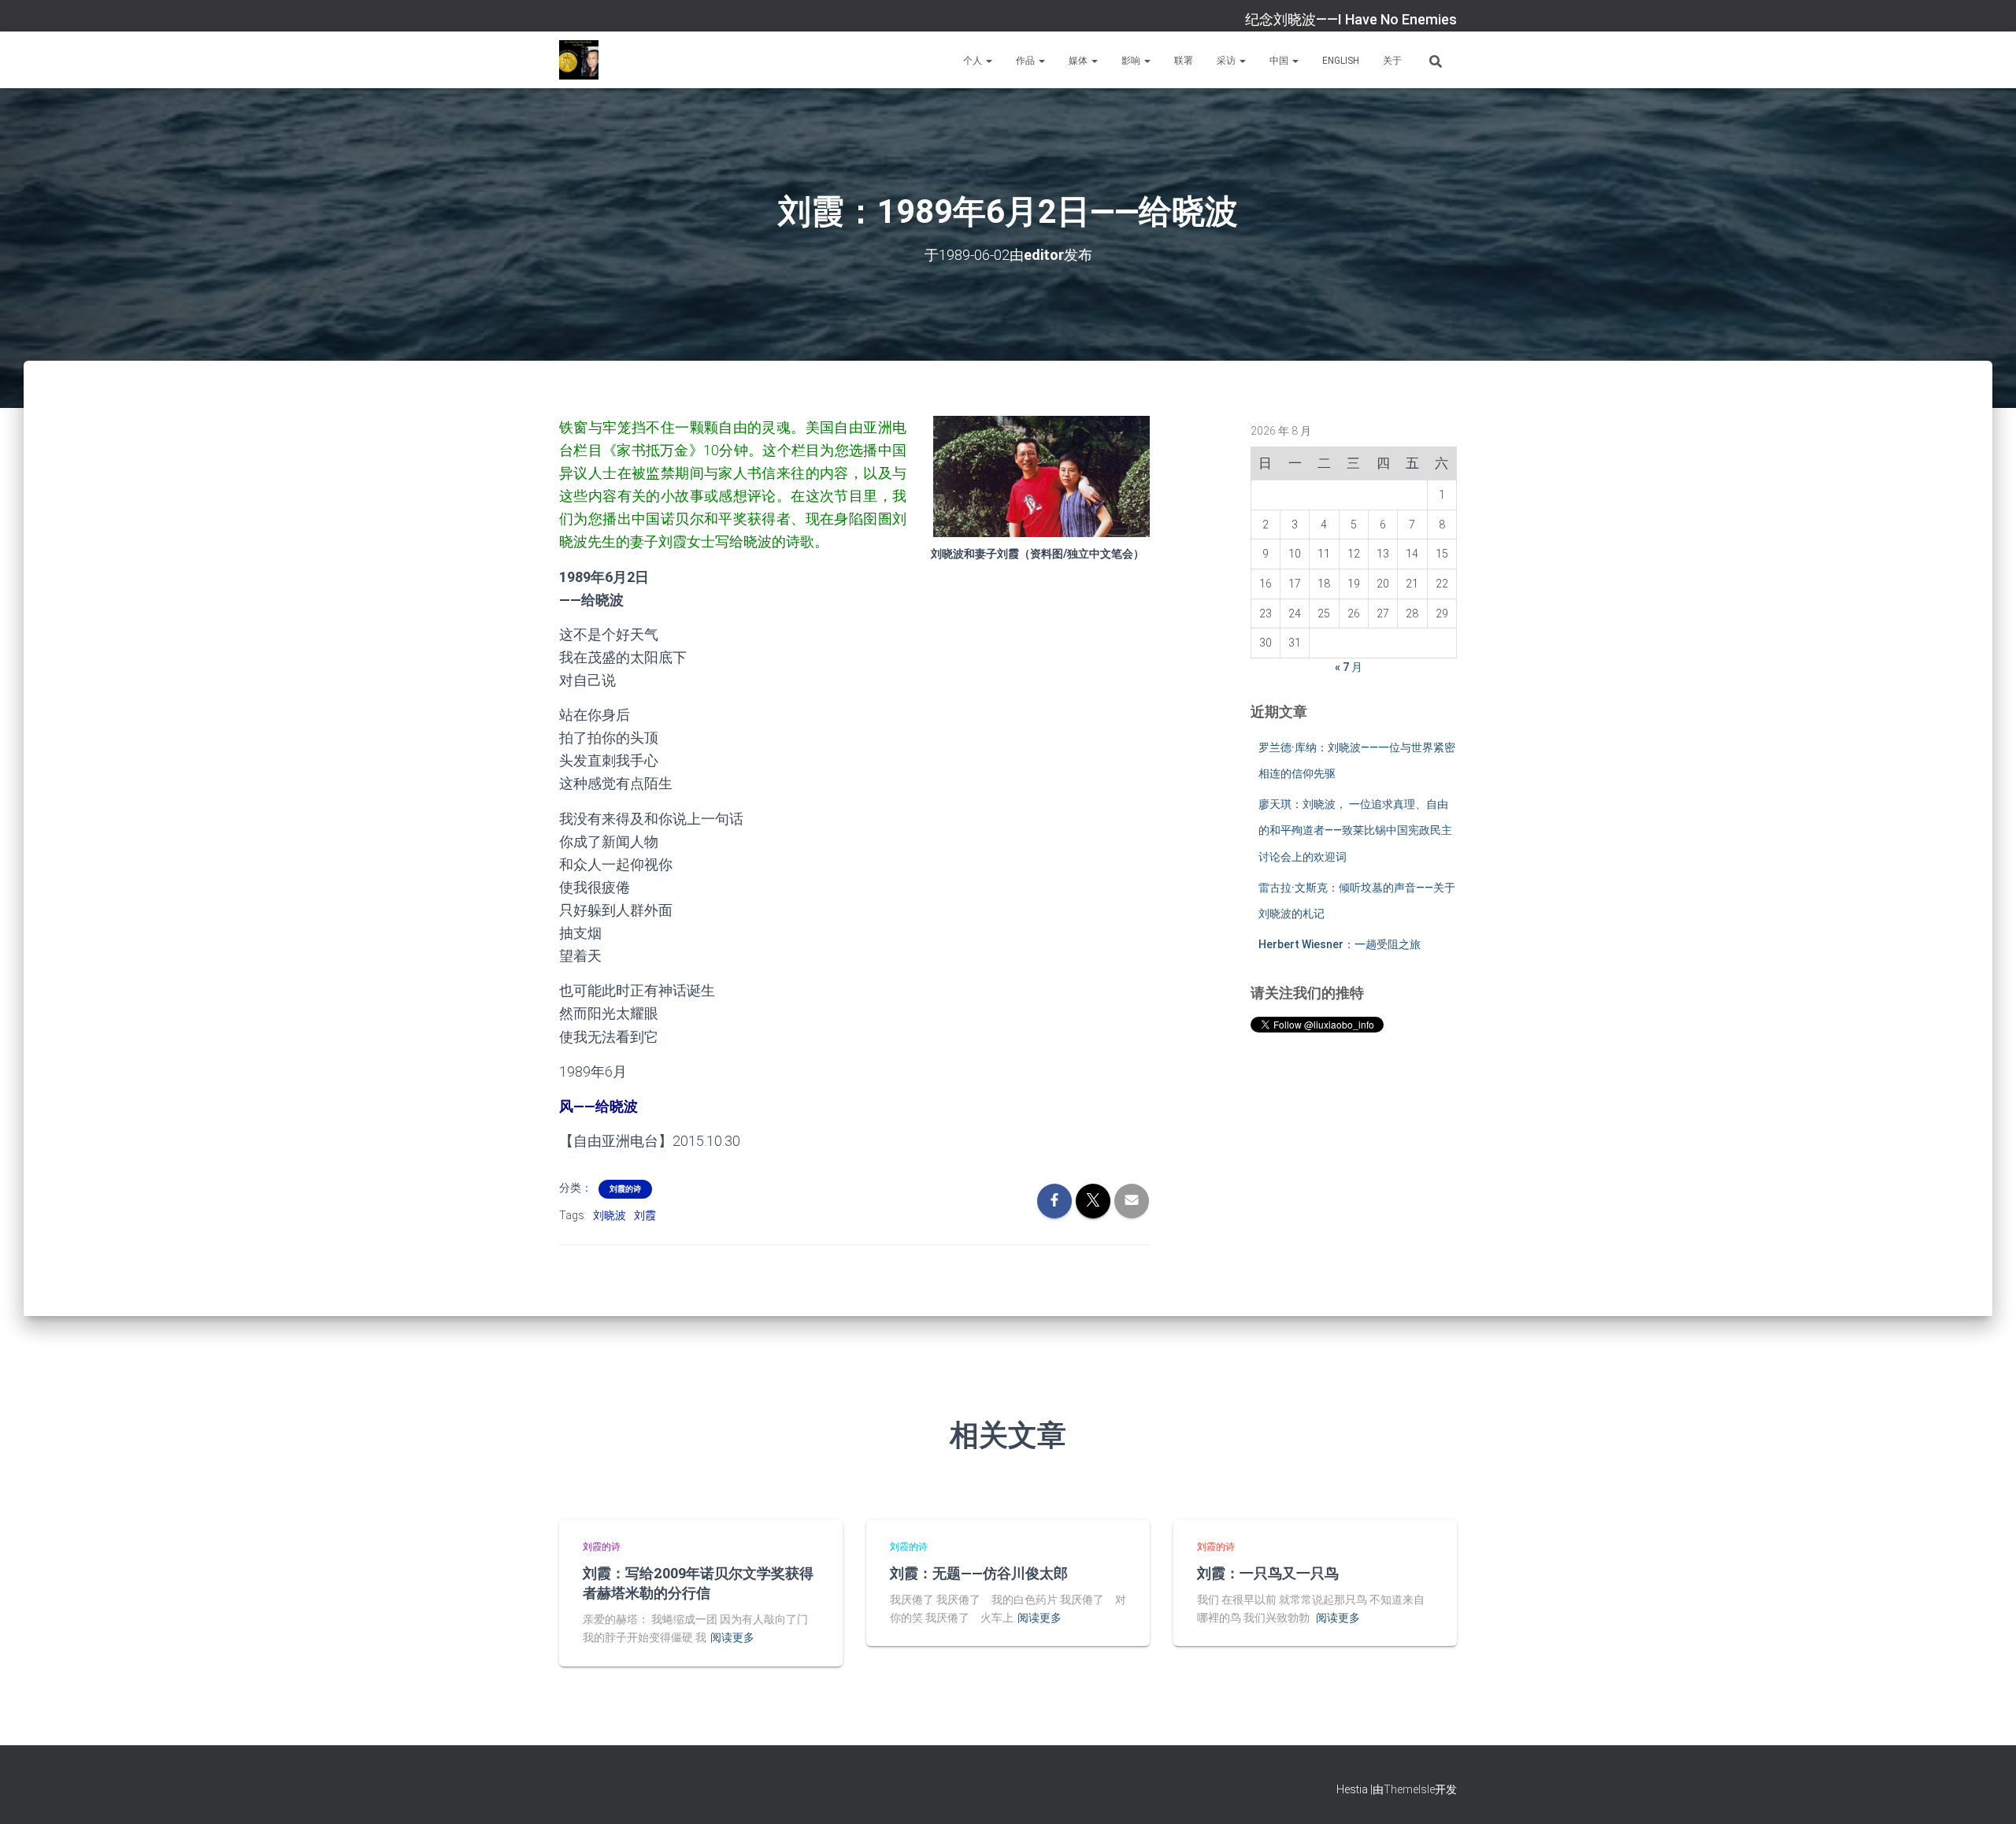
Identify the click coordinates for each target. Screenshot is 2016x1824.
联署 (1184, 61)
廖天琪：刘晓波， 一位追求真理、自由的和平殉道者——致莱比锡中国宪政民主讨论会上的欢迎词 (1355, 830)
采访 (1227, 61)
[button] (988, 61)
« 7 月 (1349, 667)
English (1341, 61)
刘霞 (645, 1215)
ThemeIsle (1409, 1789)
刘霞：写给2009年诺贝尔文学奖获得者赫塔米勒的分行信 (698, 1583)
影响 (1132, 61)
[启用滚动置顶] (1985, 1792)
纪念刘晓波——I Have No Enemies (1351, 19)
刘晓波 (610, 1215)
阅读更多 (732, 1637)
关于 (1392, 61)
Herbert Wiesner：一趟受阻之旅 (1340, 944)
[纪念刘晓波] (579, 60)
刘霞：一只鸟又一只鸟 (1268, 1573)
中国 (1280, 61)
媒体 (1079, 61)
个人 (974, 61)
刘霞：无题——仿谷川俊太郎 (979, 1573)
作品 (1027, 61)
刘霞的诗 (625, 1189)
